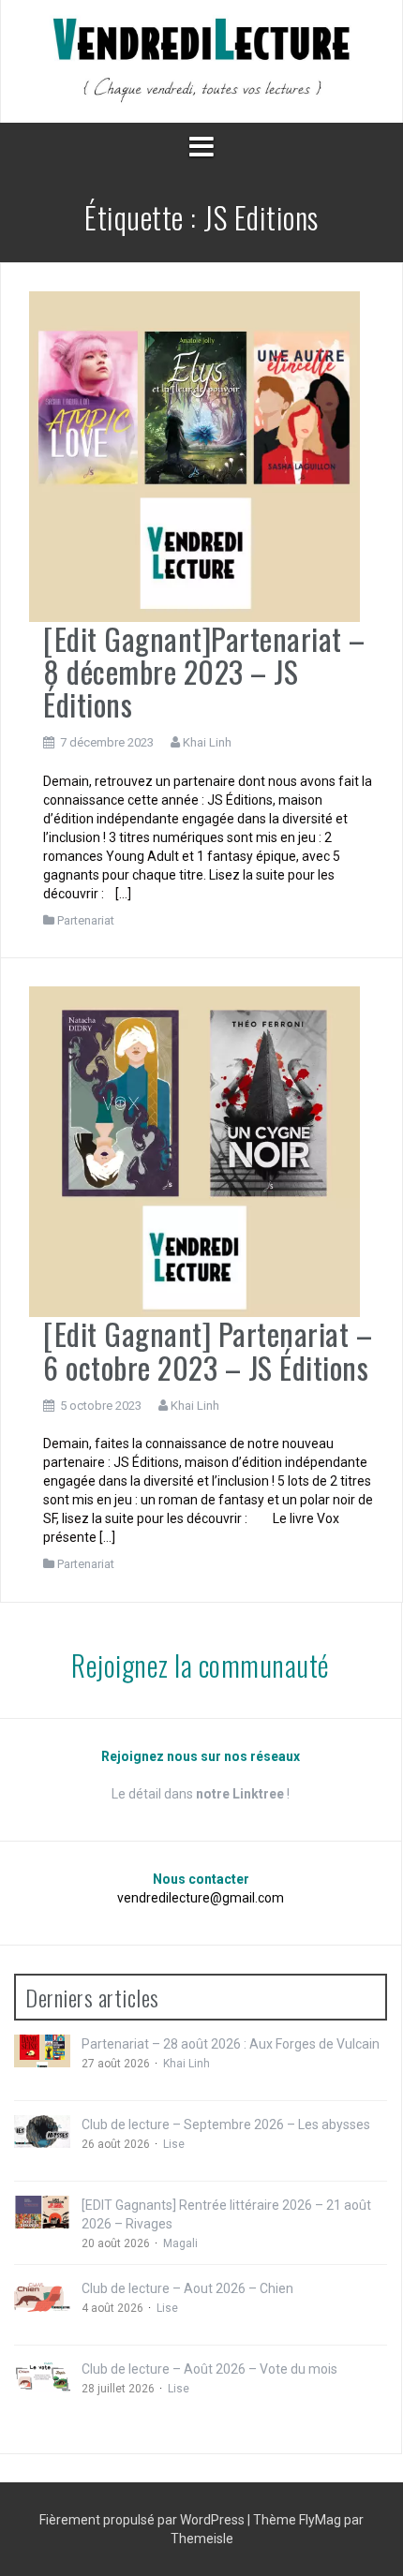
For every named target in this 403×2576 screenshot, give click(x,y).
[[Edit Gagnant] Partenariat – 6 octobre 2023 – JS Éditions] (194, 1151)
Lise (174, 2144)
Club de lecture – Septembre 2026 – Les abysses (226, 2124)
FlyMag (320, 2520)
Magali (180, 2243)
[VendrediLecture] (201, 60)
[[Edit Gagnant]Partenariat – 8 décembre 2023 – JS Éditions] (194, 455)
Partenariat (86, 920)
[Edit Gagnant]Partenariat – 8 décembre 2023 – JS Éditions (204, 671)
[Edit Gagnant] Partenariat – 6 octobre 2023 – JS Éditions (208, 1350)
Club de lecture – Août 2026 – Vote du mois (209, 2369)
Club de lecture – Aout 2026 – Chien (187, 2288)
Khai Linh (207, 742)
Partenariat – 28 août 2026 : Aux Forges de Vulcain (231, 2044)
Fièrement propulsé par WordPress (143, 2520)
